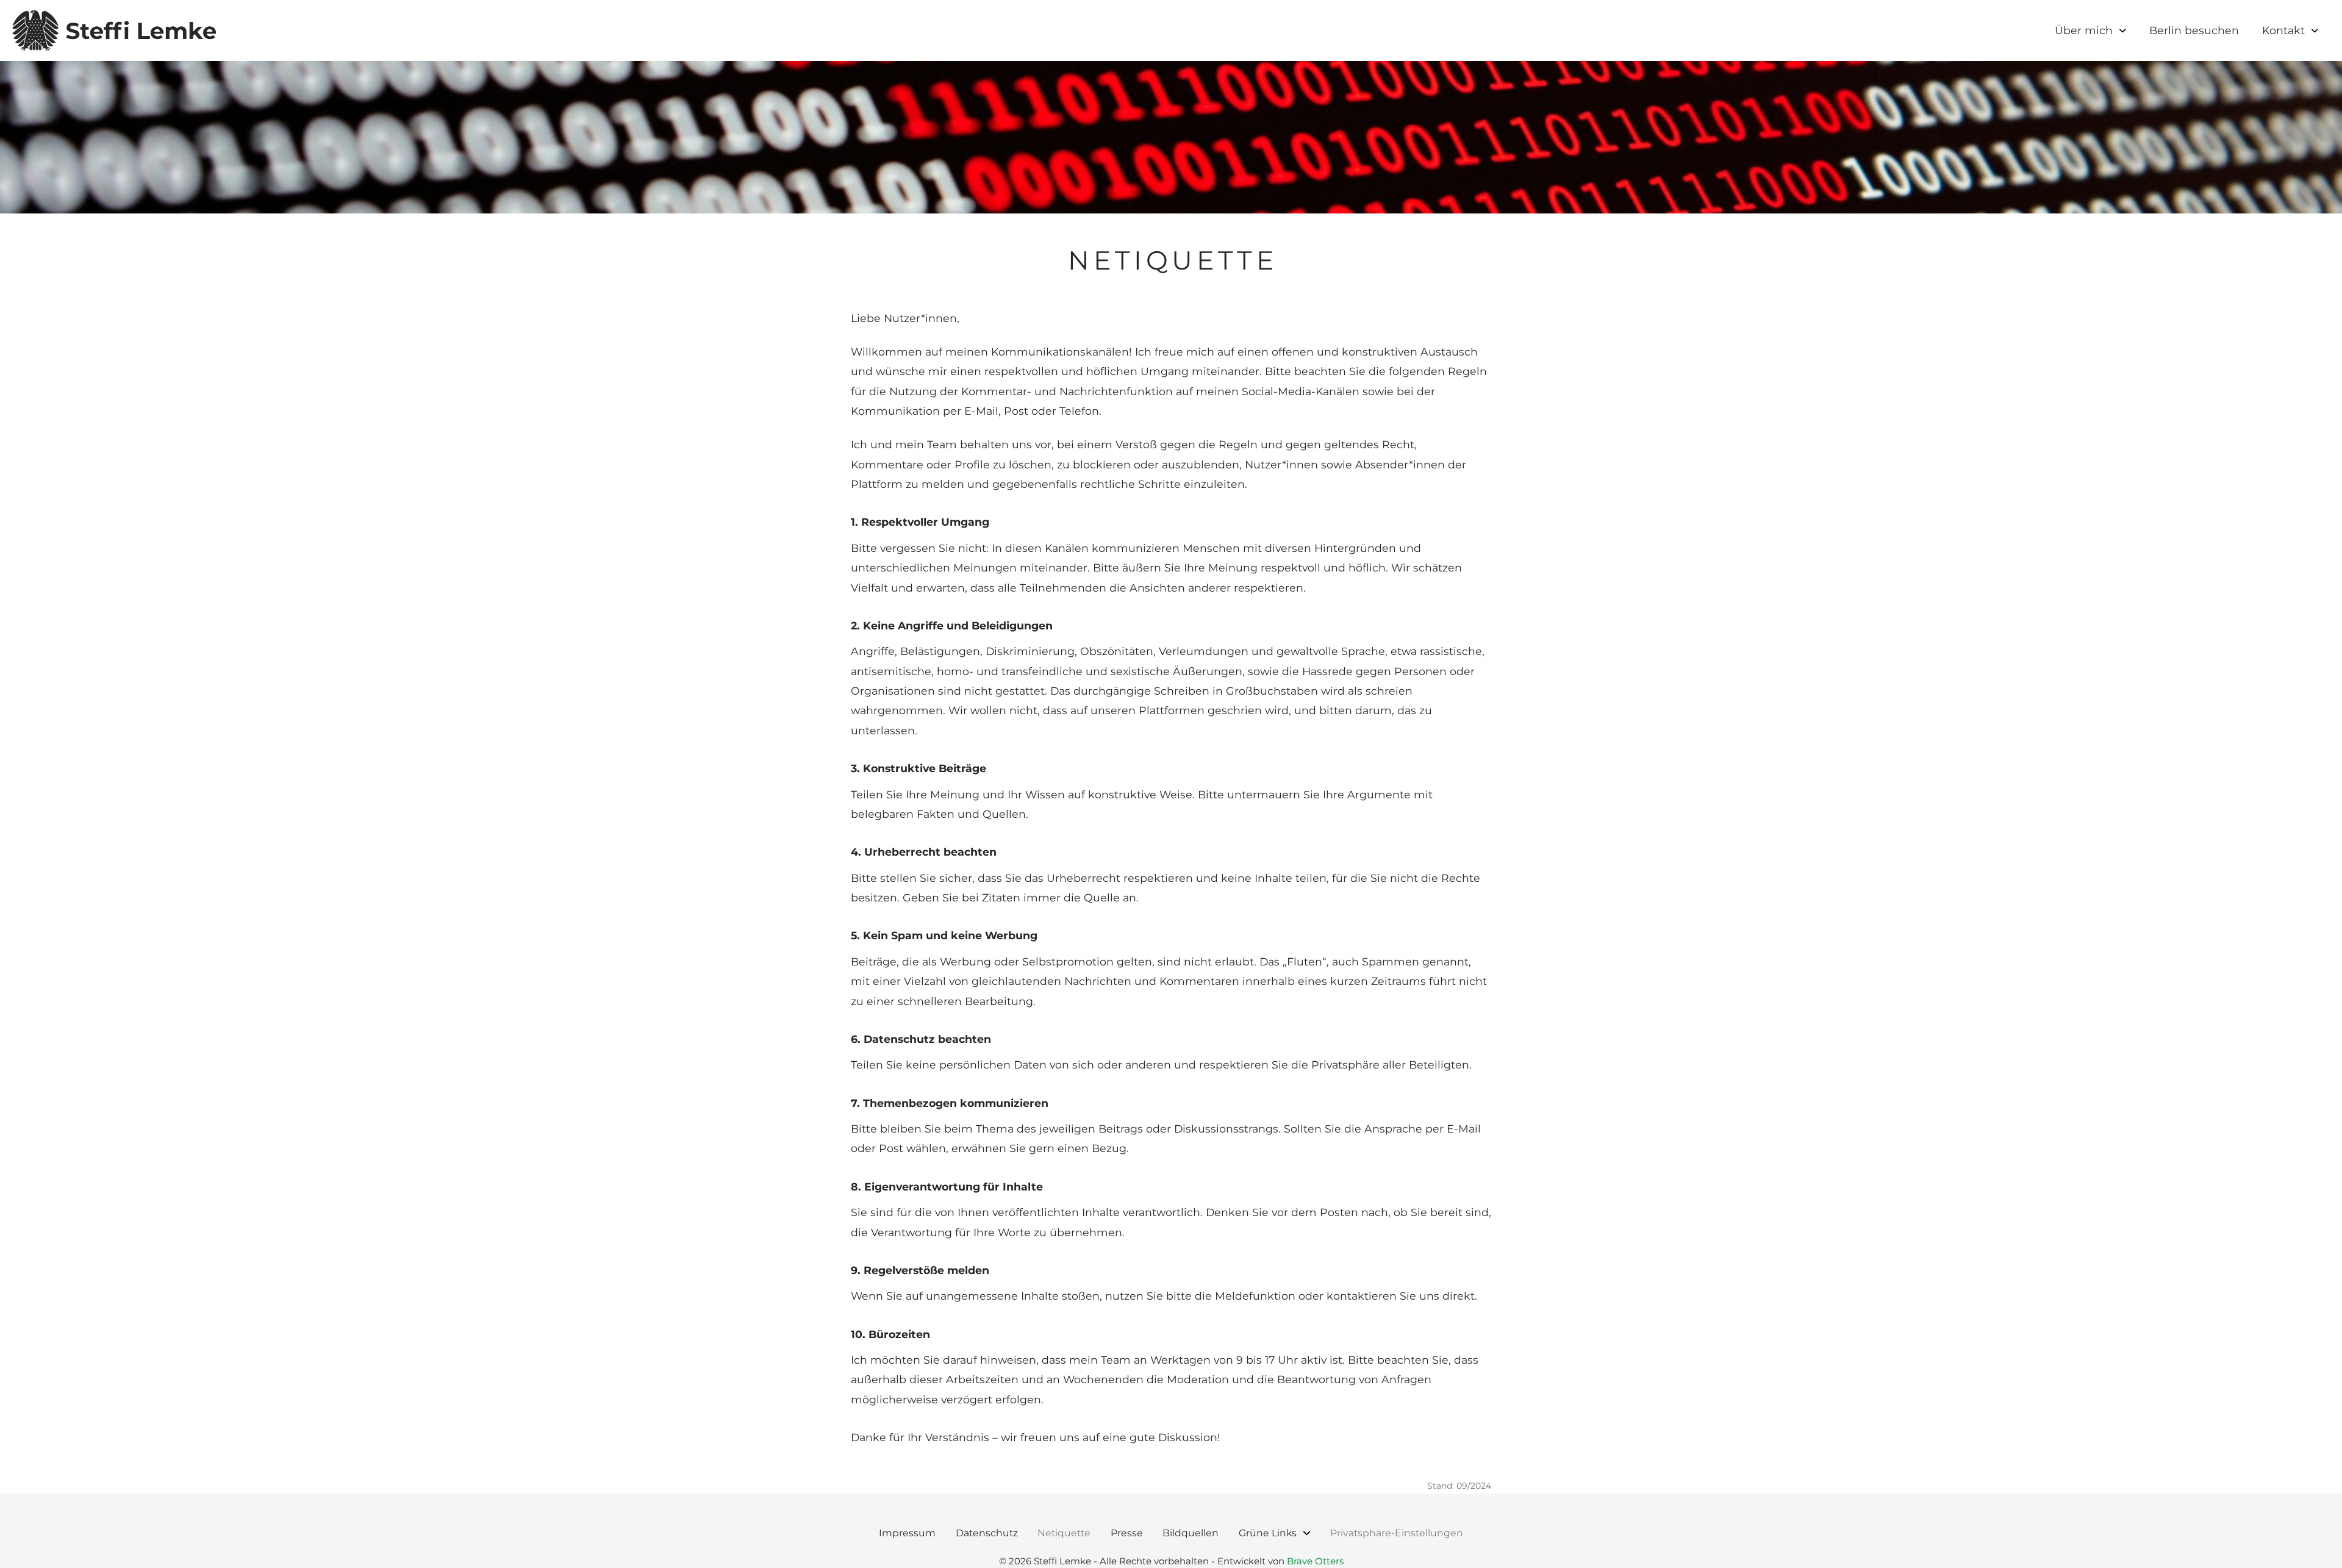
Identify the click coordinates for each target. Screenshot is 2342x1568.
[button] (1397, 1533)
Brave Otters (1315, 1561)
